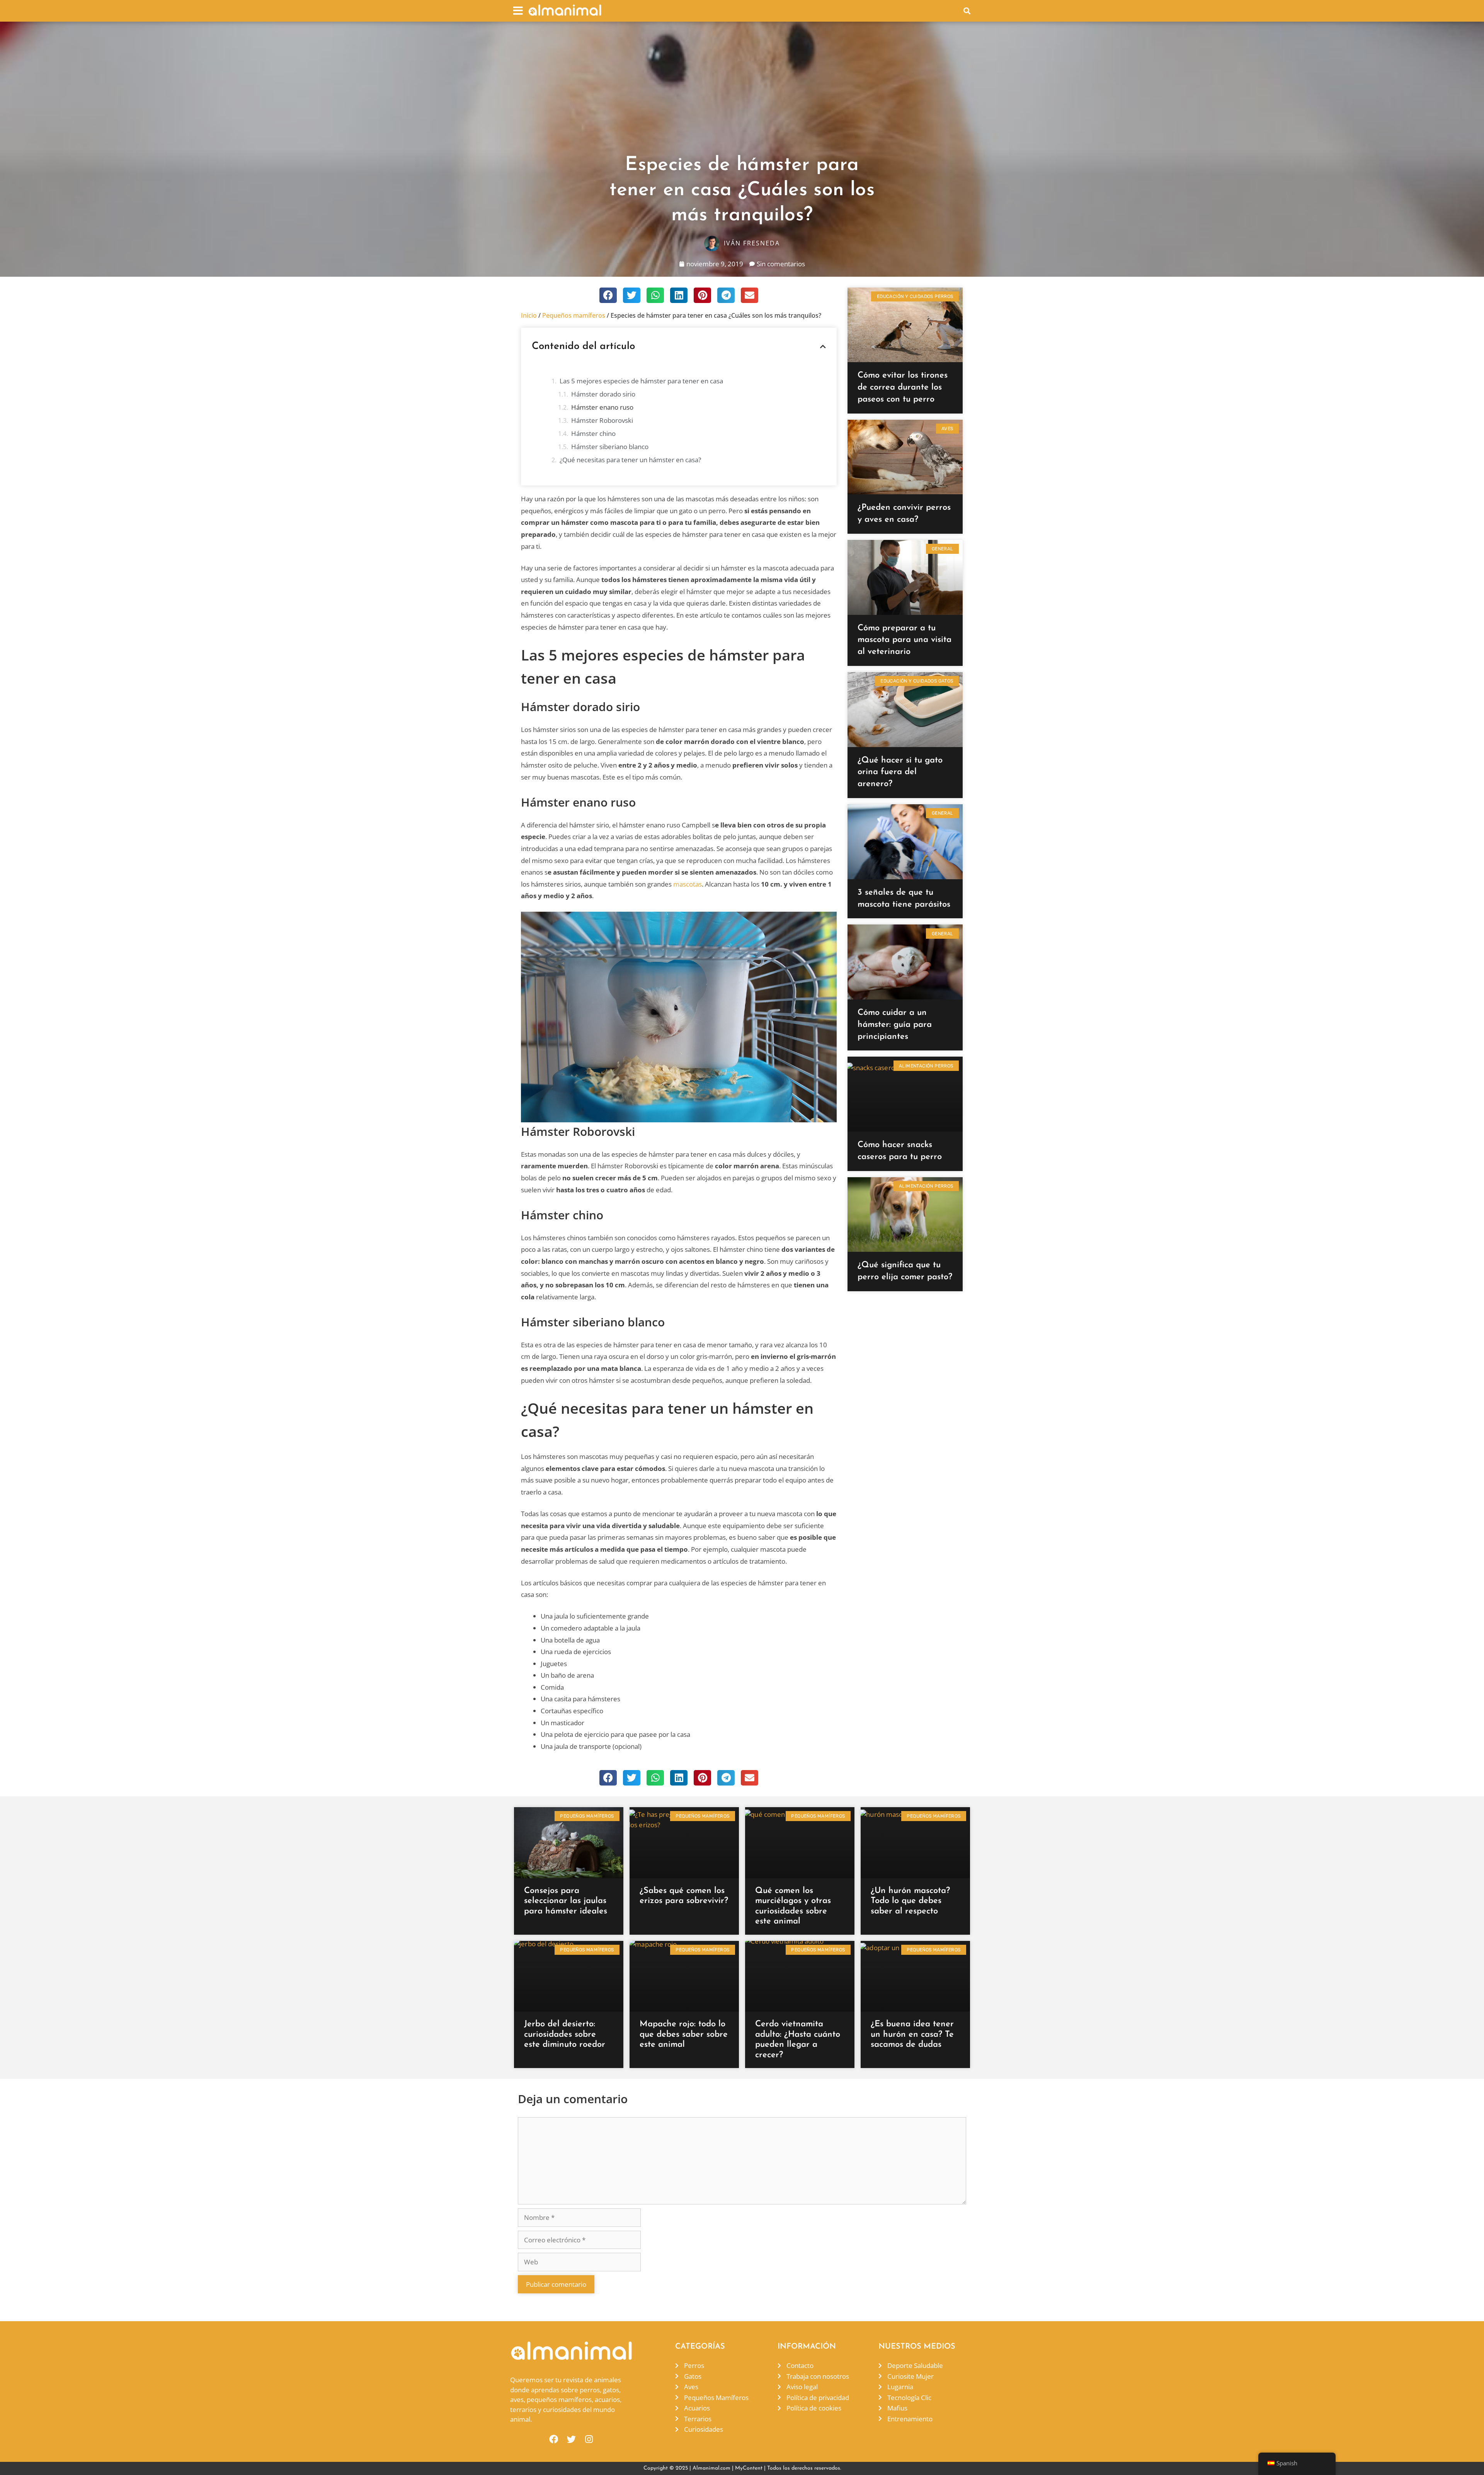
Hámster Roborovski (602, 420)
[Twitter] (571, 2439)
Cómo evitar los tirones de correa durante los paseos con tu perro (903, 387)
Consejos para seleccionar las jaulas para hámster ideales (566, 1901)
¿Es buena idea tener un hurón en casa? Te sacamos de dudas (912, 2034)
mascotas (688, 884)
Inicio (529, 315)
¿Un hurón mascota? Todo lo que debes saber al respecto (910, 1901)
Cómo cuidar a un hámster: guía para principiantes (895, 1025)
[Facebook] (554, 2439)
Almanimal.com (711, 2468)
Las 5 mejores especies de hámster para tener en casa (641, 381)
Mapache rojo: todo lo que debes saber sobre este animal (684, 2034)
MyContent (749, 2468)
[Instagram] (589, 2439)
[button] (518, 11)
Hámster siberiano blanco (610, 447)
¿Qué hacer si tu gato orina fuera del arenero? (900, 772)
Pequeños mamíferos (574, 315)
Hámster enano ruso (602, 407)
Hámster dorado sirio (603, 394)
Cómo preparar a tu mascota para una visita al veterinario (905, 640)
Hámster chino (593, 433)
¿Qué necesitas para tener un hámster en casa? (630, 460)
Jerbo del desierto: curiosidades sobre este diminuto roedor (565, 2034)
